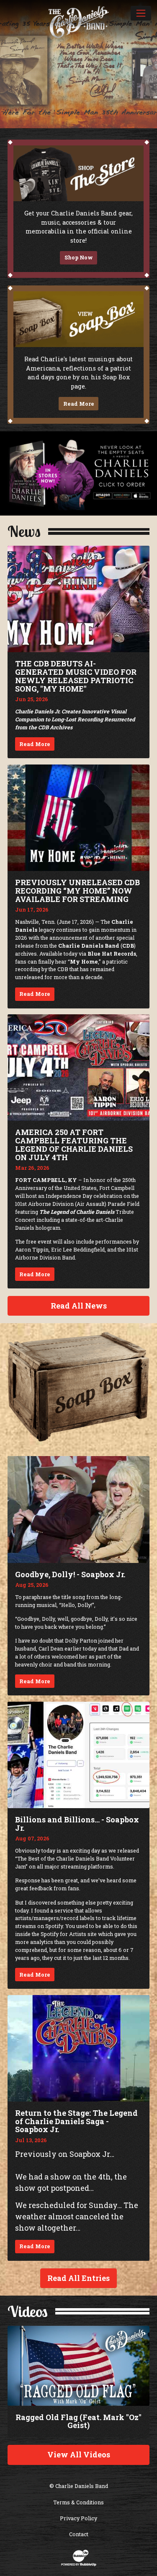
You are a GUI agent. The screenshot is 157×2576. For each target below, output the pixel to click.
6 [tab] (84, 129)
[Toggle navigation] (141, 13)
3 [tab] (58, 129)
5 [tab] (76, 129)
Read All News (79, 1306)
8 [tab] (102, 129)
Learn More (78, 111)
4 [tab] (66, 129)
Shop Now (79, 257)
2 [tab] (48, 129)
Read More (79, 404)
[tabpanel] (78, 64)
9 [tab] (112, 129)
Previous (9, 70)
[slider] (78, 70)
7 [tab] (94, 129)
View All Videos (79, 2454)
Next (148, 70)
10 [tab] (122, 129)
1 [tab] (39, 129)
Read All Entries (78, 2278)
